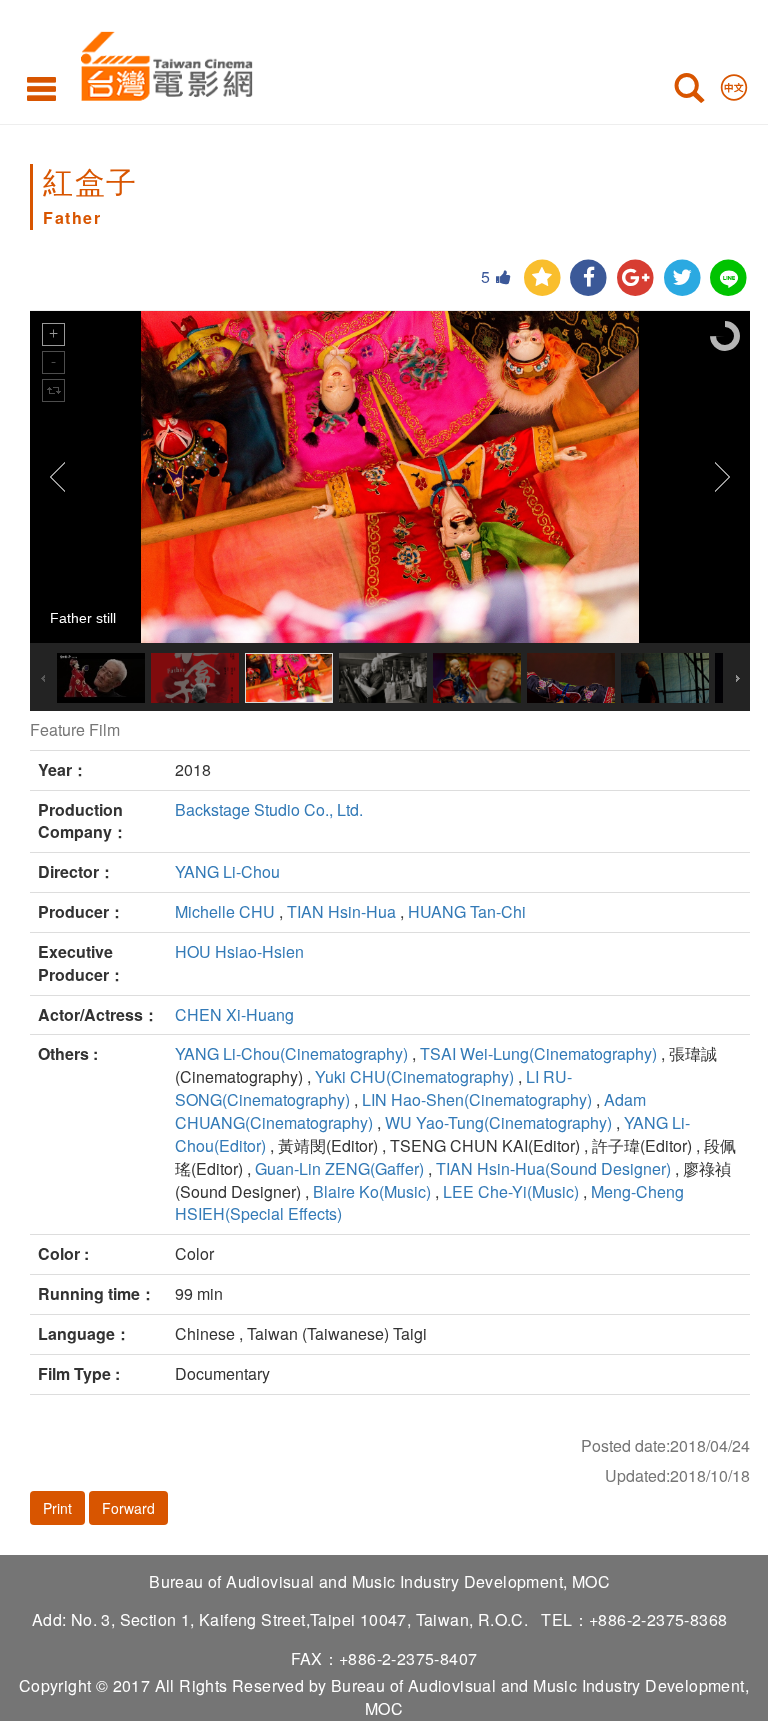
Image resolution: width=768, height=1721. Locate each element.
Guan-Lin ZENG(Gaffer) (339, 1168)
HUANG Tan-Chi (467, 911)
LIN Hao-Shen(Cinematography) (477, 1099)
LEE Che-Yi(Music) (511, 1191)
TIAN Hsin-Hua (341, 911)
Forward (128, 1508)
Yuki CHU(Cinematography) (414, 1076)
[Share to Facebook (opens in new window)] (588, 278)
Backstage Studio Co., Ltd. (269, 809)
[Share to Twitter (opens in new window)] (682, 278)
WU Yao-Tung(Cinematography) (498, 1122)
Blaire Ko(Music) (372, 1191)
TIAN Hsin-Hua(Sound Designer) (553, 1168)
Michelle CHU (225, 911)
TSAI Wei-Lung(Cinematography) (538, 1053)
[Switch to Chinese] (734, 83)
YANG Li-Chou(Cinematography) (291, 1053)
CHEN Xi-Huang (234, 1014)
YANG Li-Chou (227, 871)
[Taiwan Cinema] (161, 62)
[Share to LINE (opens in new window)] (728, 278)
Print (57, 1508)
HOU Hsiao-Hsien (239, 951)
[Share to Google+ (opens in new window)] (635, 278)
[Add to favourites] (542, 278)
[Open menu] (41, 88)
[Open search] (689, 92)
